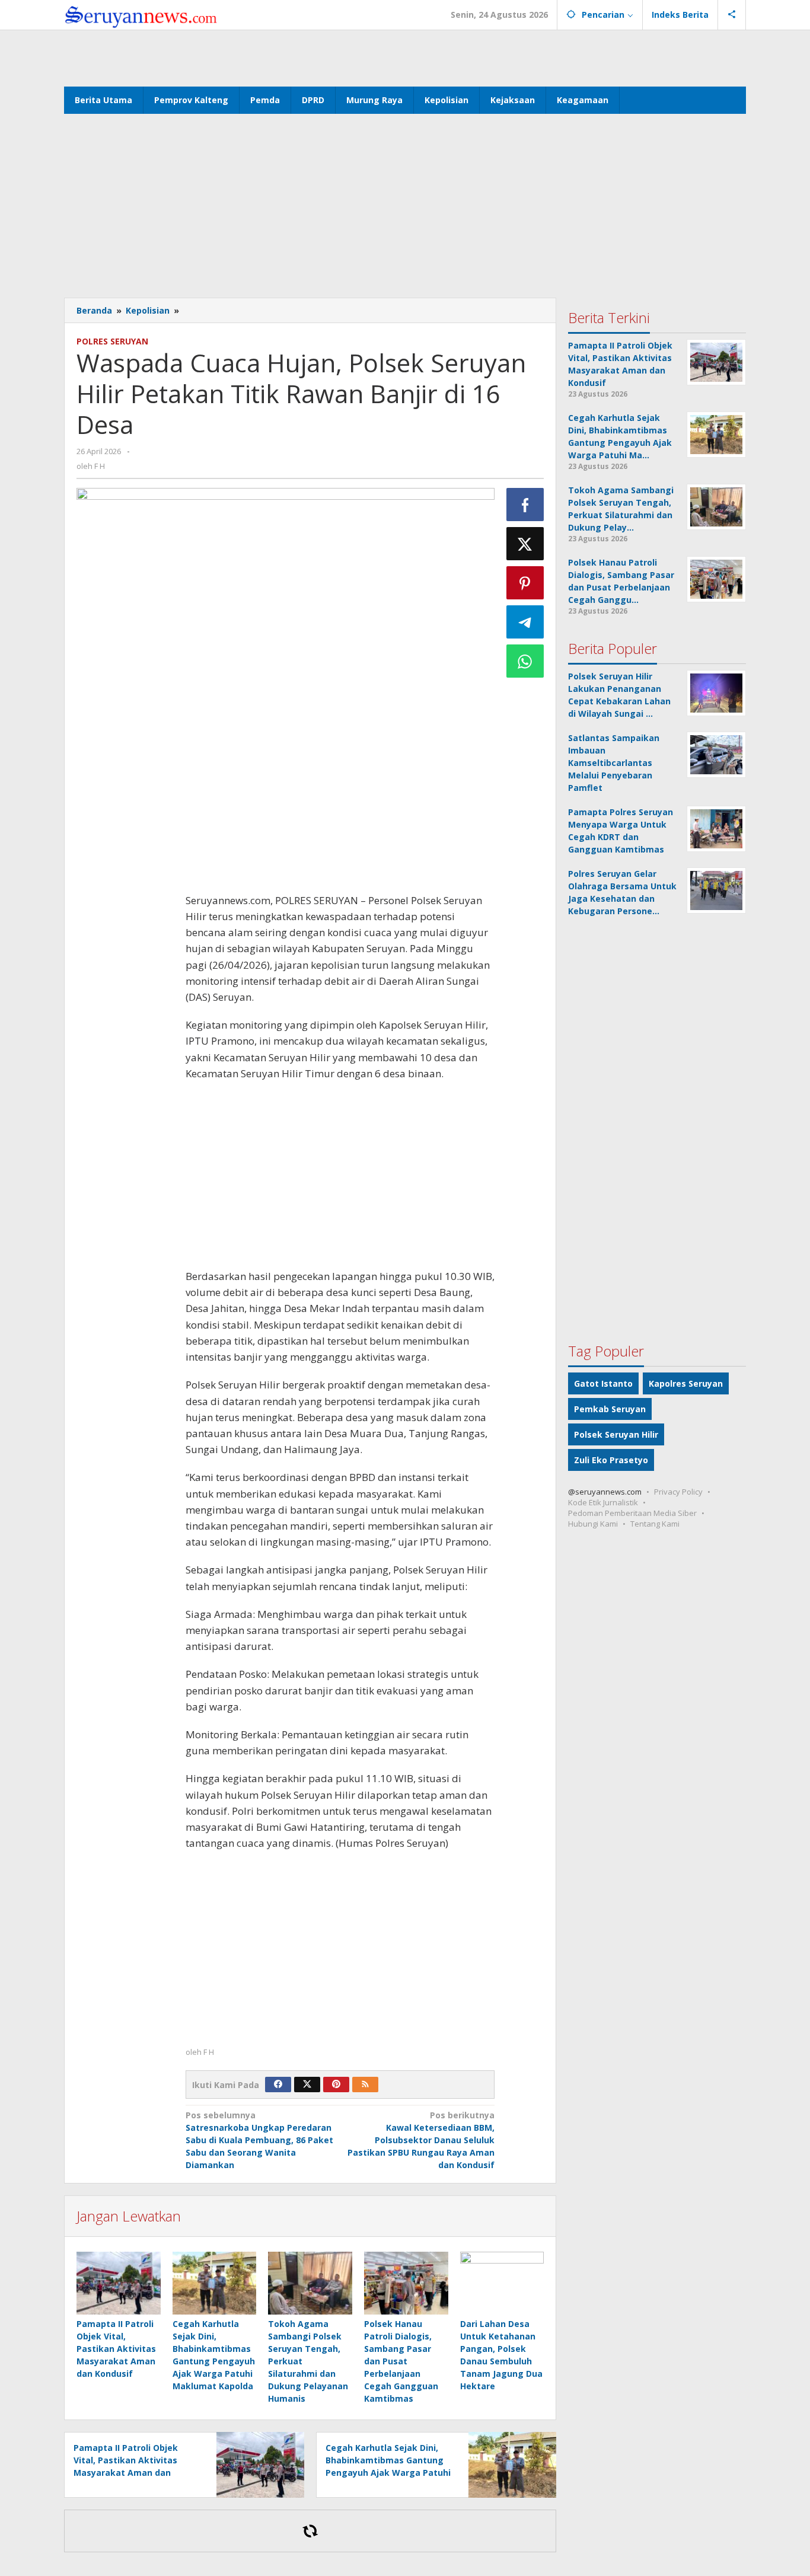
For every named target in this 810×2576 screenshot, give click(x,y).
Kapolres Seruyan (686, 1383)
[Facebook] (278, 2085)
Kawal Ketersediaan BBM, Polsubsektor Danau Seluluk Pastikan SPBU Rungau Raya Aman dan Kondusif (421, 2140)
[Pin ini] (525, 583)
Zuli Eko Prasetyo (611, 1460)
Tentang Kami (655, 1524)
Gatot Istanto (603, 1383)
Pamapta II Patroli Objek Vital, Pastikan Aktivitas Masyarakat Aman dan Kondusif (116, 2349)
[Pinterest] (336, 2085)
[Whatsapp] (525, 661)
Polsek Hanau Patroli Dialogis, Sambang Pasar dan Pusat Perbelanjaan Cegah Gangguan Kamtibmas (401, 2361)
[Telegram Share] (525, 622)
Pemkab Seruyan (610, 1409)
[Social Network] (732, 15)
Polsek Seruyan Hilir (616, 1434)
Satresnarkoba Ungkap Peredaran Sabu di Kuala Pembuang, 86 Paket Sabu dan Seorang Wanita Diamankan (259, 2140)
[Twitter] (307, 2085)
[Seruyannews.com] (141, 15)
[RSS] (365, 2085)
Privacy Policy (678, 1492)
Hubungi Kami (593, 1524)
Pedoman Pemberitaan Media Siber (632, 1513)
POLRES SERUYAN (112, 341)
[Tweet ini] (525, 544)
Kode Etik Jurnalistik (603, 1502)
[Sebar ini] (525, 505)
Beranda (94, 310)
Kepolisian (148, 310)
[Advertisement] (405, 57)
